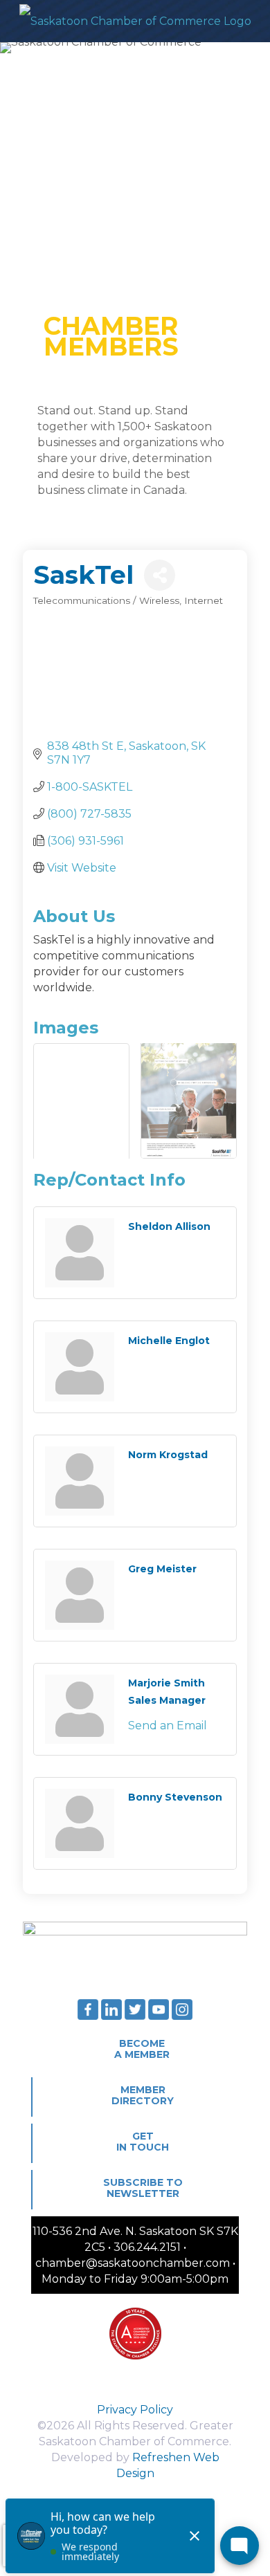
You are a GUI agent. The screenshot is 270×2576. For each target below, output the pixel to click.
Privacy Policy (135, 2410)
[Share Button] (160, 575)
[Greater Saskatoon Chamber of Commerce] (135, 21)
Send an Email (168, 1726)
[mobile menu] (251, 21)
